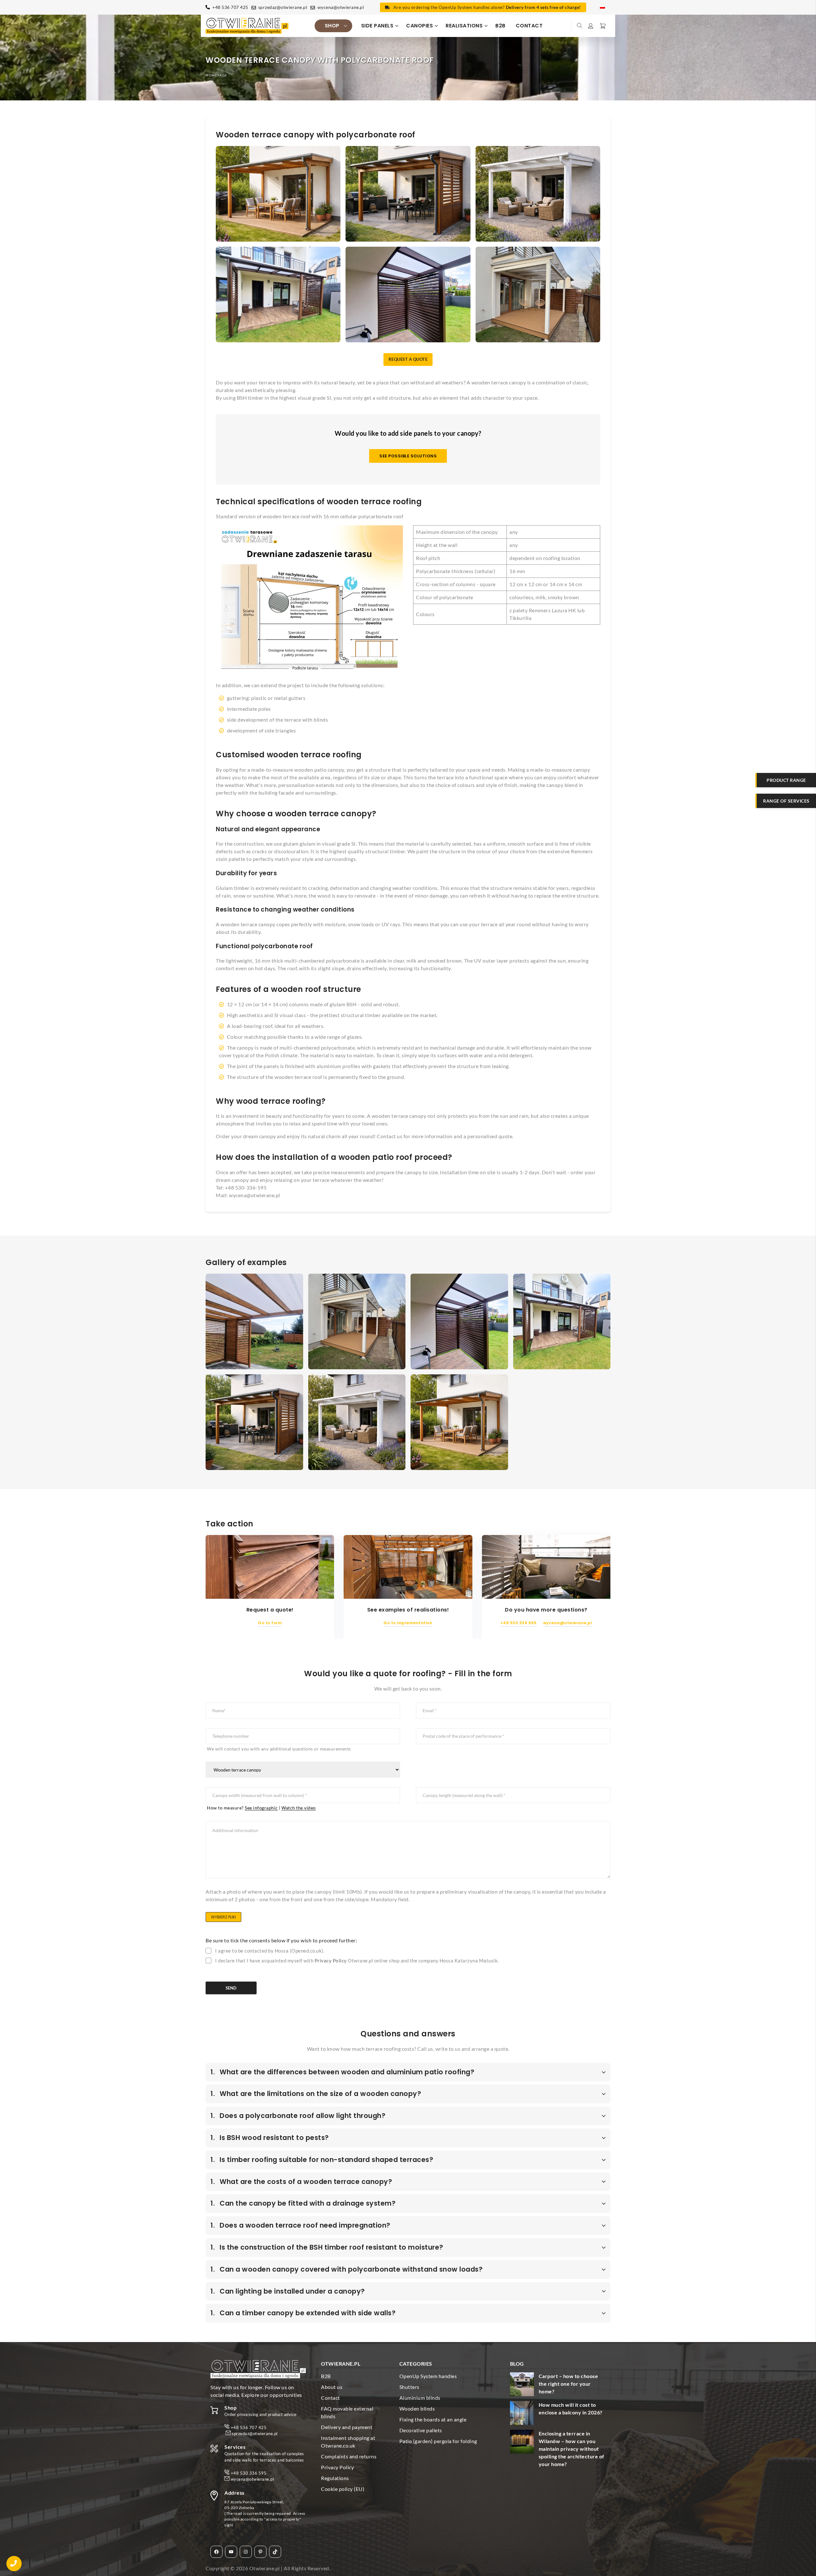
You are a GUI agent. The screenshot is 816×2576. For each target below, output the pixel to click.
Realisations (464, 26)
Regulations (335, 2478)
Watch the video (299, 1808)
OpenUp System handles (428, 2376)
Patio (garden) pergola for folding (438, 2441)
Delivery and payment (347, 2427)
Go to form (270, 1623)
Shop (332, 26)
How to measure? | (261, 1808)
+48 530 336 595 (519, 1623)
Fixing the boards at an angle (433, 2419)
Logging (591, 26)
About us (332, 2387)
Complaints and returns (349, 2456)
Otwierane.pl (265, 2568)
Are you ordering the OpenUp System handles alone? (487, 7)
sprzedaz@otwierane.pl (283, 7)
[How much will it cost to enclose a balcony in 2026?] (522, 2414)
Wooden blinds (417, 2409)
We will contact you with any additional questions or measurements (279, 1749)
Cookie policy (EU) (343, 2489)
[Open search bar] (580, 26)
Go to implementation (408, 1623)
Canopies (419, 26)
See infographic (261, 1808)
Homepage (217, 75)
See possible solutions (408, 456)
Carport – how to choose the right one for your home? (568, 2384)
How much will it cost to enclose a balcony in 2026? (571, 2409)
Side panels (377, 26)
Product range (786, 780)
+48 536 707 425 (230, 7)
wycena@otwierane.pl (341, 7)
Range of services (786, 801)
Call (14, 2564)
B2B (500, 26)
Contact (529, 26)
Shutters (409, 2387)
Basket (602, 26)
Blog (517, 2364)
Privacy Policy (331, 1961)
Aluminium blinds (420, 2398)
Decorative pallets (421, 2430)
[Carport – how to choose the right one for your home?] (522, 2385)
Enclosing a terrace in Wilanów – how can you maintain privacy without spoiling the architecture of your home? (572, 2449)
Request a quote (408, 359)
